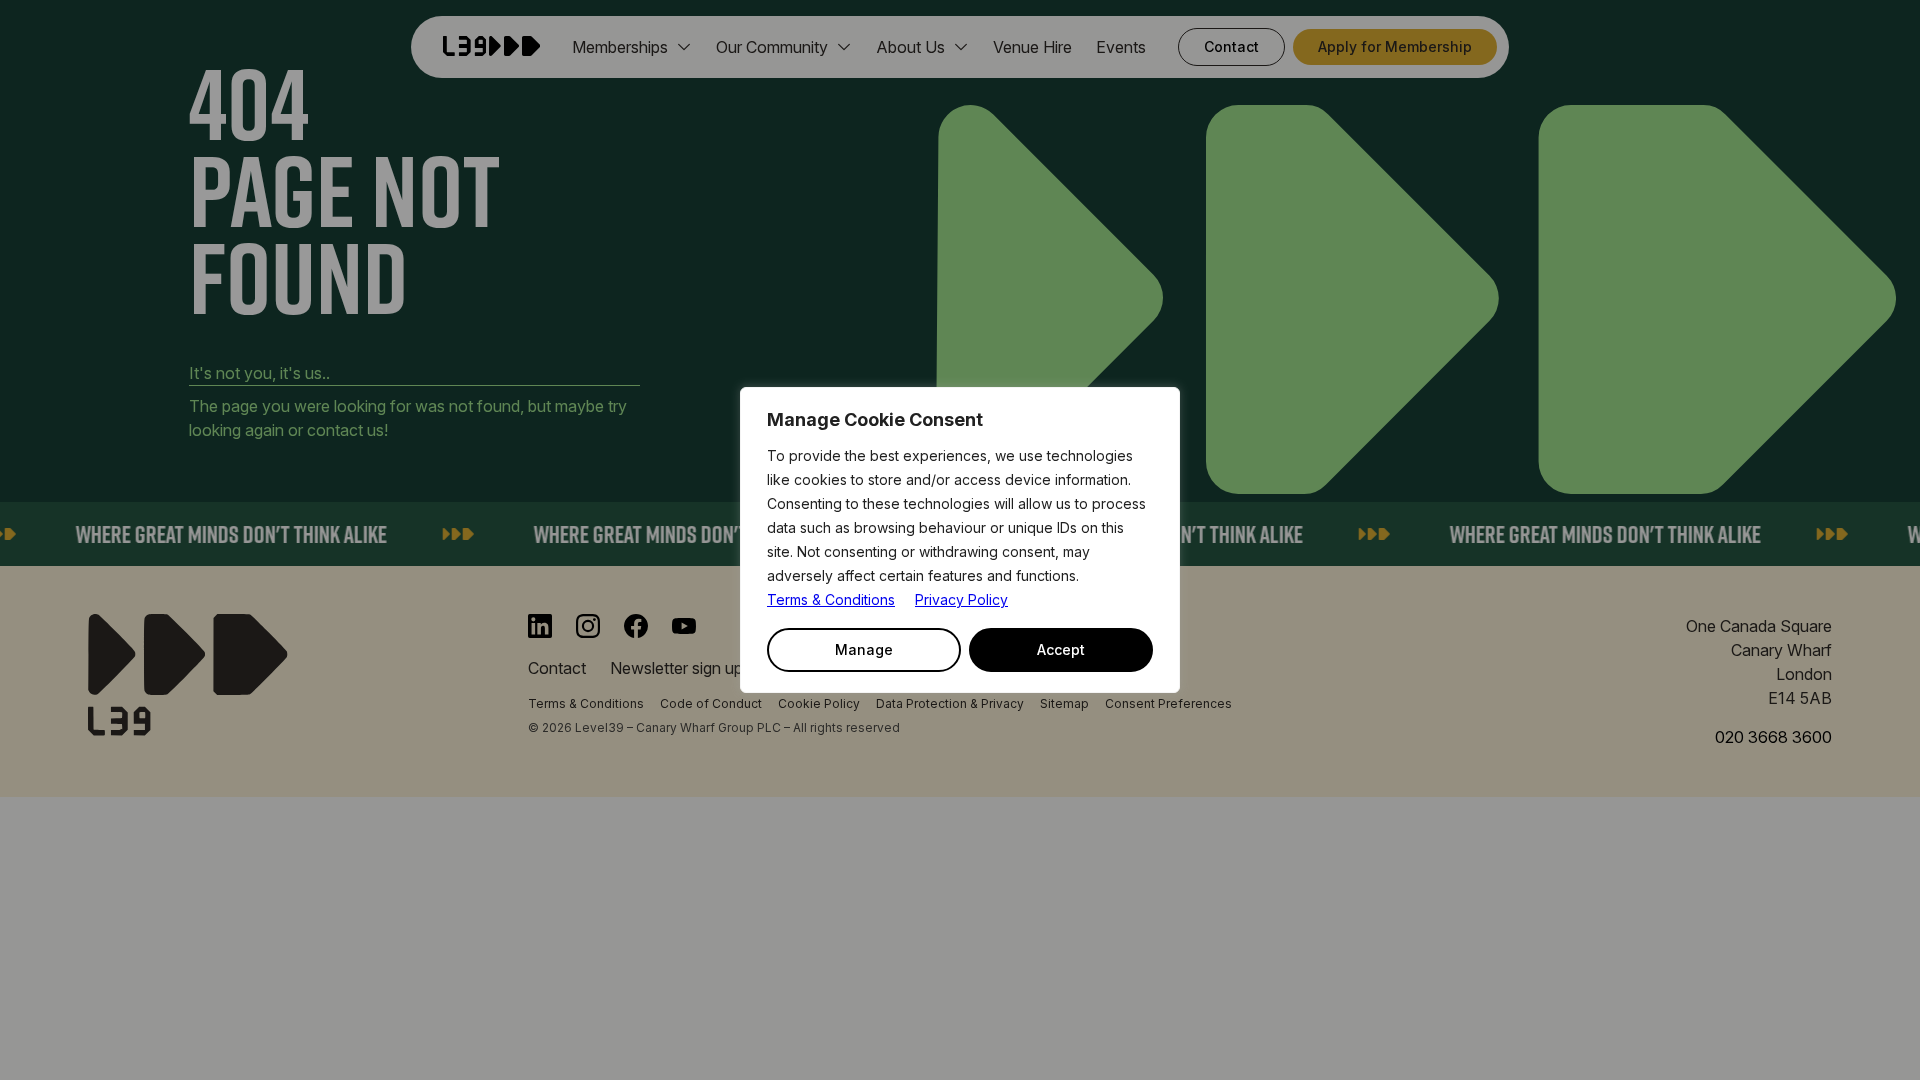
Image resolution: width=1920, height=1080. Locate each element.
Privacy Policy (961, 599)
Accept (1061, 649)
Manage (864, 649)
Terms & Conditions (831, 599)
